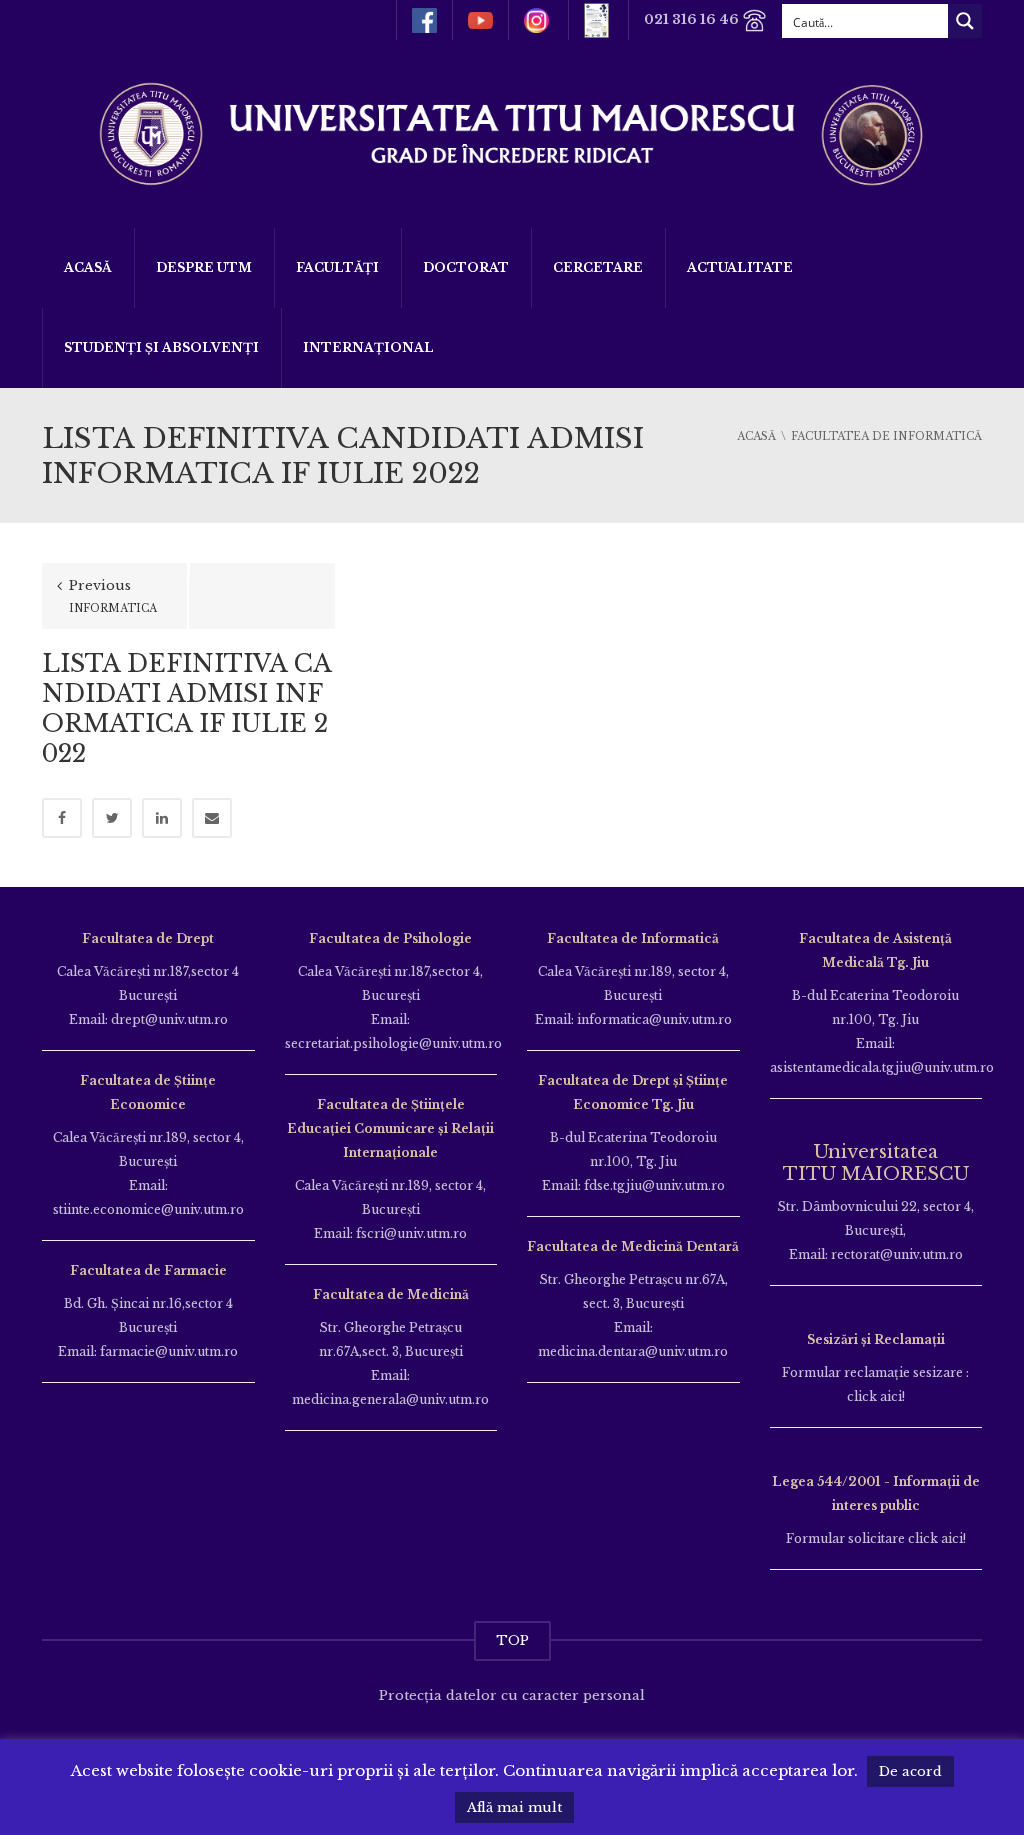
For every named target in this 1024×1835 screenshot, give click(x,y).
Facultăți (337, 267)
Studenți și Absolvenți (161, 347)
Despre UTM (204, 267)
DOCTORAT (466, 267)
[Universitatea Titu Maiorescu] (512, 132)
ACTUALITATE (740, 267)
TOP (512, 1640)
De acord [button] (910, 1771)
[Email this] (212, 818)
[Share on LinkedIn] (162, 818)
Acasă (88, 267)
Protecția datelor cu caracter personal (512, 1695)
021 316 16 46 (693, 19)
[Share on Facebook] (62, 818)
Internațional (368, 347)
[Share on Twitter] (112, 818)
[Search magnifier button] (965, 21)
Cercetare (598, 267)
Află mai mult (514, 1807)
